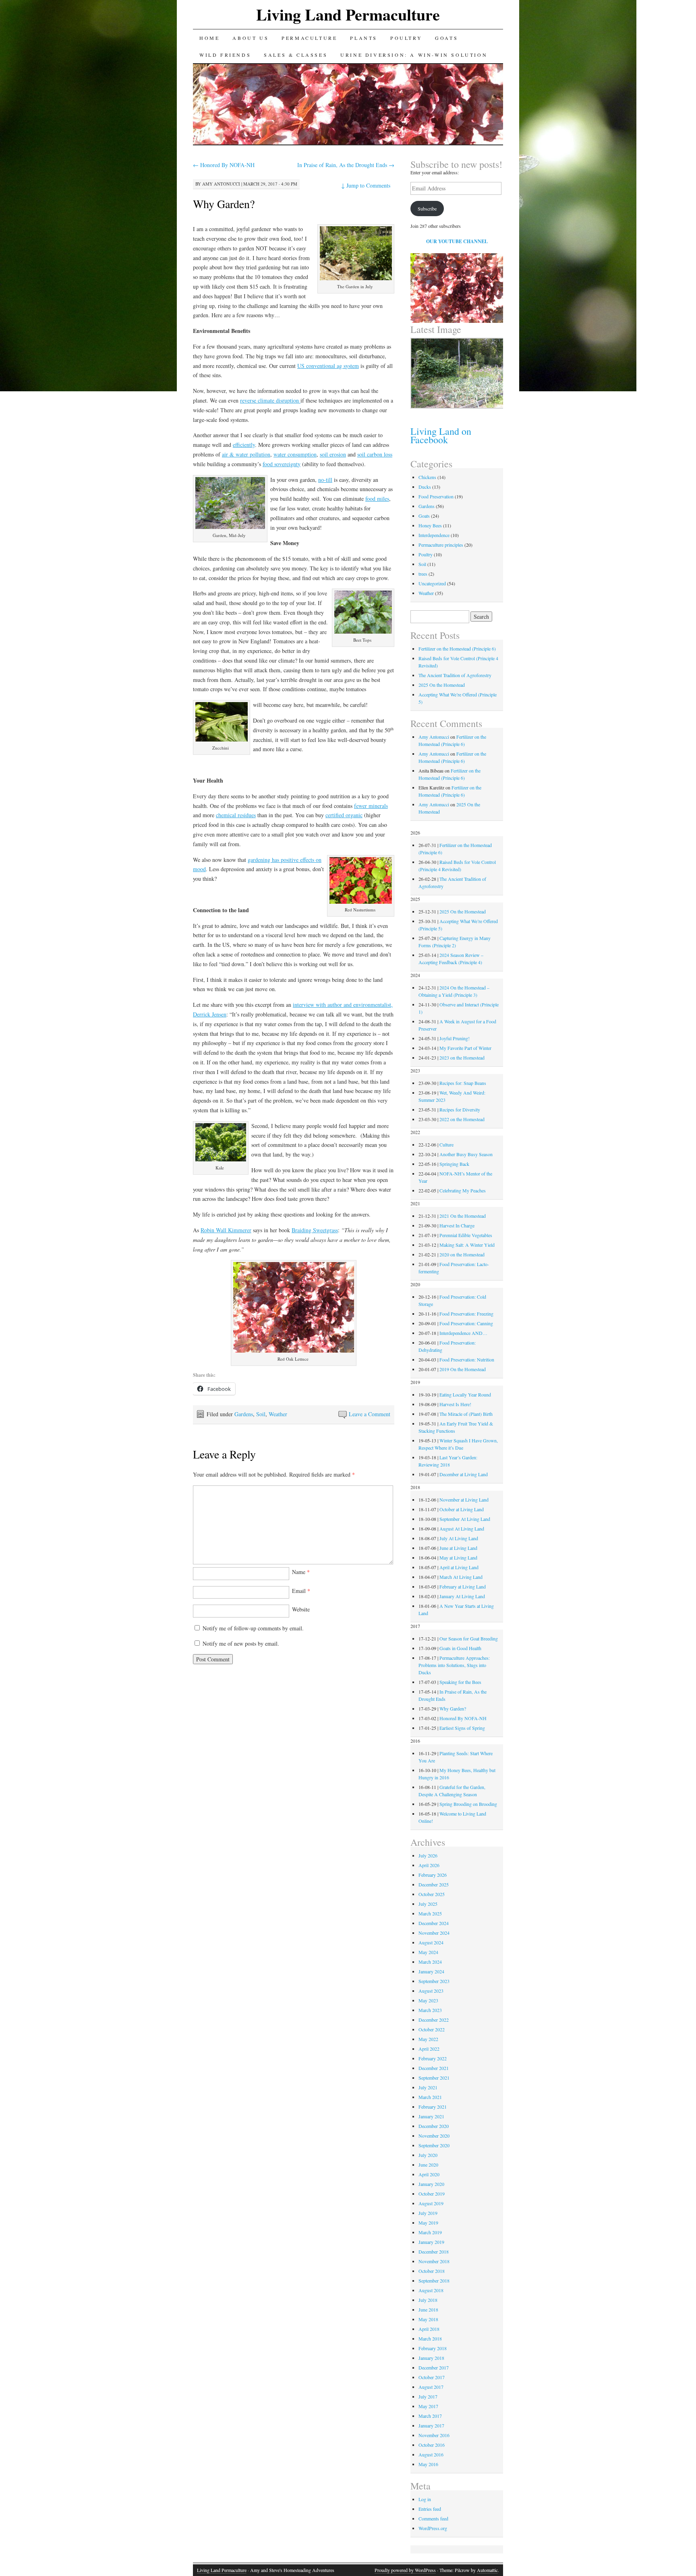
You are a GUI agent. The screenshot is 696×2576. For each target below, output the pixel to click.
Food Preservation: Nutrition (467, 1359)
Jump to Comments (366, 185)
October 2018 (432, 2271)
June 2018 (428, 2310)
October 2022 (432, 2029)
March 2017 (430, 2416)
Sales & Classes (296, 55)
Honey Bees (430, 525)
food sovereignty (282, 464)
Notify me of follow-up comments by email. (253, 1628)
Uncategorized (432, 583)
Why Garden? (224, 204)
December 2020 (434, 2126)
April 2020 (429, 2174)
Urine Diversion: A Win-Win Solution (414, 55)
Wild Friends (225, 55)
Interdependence (434, 535)
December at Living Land (464, 1474)
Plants (364, 38)
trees (423, 574)
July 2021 (428, 2087)
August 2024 (431, 1942)
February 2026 (433, 1875)
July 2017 (428, 2396)
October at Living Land (462, 1509)
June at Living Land (458, 1548)
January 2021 (431, 2116)
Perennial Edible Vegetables (466, 1235)
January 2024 (431, 1971)
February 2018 (433, 2348)
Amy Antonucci (221, 184)
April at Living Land (459, 1567)
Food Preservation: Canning (466, 1323)
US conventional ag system (328, 366)
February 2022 (433, 2058)
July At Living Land (459, 1538)
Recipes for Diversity (460, 1109)
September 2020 (434, 2145)
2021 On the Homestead (463, 1216)
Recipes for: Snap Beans (463, 1083)
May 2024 (428, 1952)
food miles (377, 499)
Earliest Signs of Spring (462, 1728)
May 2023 (428, 2000)
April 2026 (429, 1865)
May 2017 (428, 2406)
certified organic (344, 815)
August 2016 (431, 2454)
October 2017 (432, 2377)
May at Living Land (458, 1558)
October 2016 (432, 2445)
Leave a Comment (370, 1414)
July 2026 (428, 1855)
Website (301, 1609)
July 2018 (428, 2300)
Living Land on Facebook (441, 435)
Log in (425, 2499)
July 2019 (428, 2213)
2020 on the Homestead (462, 1254)
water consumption (295, 454)
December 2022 (434, 2020)
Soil (261, 1414)
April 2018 (429, 2329)
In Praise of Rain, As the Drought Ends (346, 165)
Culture (446, 1144)
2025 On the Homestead (442, 685)
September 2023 (434, 1981)
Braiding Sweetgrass (315, 1230)
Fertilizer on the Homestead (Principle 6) (457, 649)
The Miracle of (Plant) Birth (466, 1414)
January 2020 (431, 2184)
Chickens (427, 477)
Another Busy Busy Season (466, 1154)
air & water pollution (246, 454)
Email (301, 1591)
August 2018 (431, 2290)
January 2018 (431, 2358)
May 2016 (428, 2464)
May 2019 (428, 2223)
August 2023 (431, 1991)
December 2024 (434, 1923)
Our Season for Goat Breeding (469, 1638)
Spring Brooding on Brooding (468, 1804)
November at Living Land (464, 1500)
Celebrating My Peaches (463, 1190)
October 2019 (432, 2194)
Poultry (406, 38)
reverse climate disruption (270, 400)
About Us (251, 38)
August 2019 (431, 2203)
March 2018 (430, 2338)
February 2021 (433, 2107)
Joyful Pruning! (455, 1038)
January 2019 (431, 2242)
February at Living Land (463, 1587)
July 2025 (428, 1904)
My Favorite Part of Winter (465, 1048)
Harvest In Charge (457, 1225)
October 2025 (432, 1894)
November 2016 (434, 2435)
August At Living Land (462, 1529)
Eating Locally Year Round (465, 1394)
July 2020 (428, 2155)
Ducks (425, 487)
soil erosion (333, 454)
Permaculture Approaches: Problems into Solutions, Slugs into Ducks (454, 1665)
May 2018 (428, 2319)
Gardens (244, 1414)
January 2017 (431, 2425)
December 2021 (434, 2068)
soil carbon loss (375, 454)
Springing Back (454, 1164)
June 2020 (428, 2165)
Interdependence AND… (463, 1333)
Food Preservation (436, 496)
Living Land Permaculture (348, 14)
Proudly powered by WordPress (405, 2570)
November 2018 (434, 2261)
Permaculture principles (441, 545)
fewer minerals (371, 806)
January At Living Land (462, 1596)
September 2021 (434, 2078)
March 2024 (430, 1962)
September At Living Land (465, 1519)
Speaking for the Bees (460, 1682)
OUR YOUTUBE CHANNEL (457, 241)
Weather (278, 1414)
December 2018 (434, 2252)
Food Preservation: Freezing (466, 1314)
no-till (325, 480)
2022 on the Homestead (462, 1119)
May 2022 (428, 2039)
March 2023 (430, 2010)
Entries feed (430, 2509)
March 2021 (430, 2097)
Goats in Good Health (460, 1648)
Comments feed (433, 2518)
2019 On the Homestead (463, 1369)
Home (209, 38)
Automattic (487, 2570)
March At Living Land (461, 1577)
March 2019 (430, 2232)
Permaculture (309, 38)
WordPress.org (433, 2528)
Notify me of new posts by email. (241, 1643)
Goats (446, 38)
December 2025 (434, 1884)
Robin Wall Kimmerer (226, 1230)
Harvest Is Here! (455, 1404)
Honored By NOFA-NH (224, 165)
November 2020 (434, 2136)
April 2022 (429, 2049)
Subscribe (427, 209)
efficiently (244, 445)
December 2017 (434, 2367)
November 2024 (434, 1933)
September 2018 (434, 2281)
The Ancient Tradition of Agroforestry (455, 675)
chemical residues (236, 815)
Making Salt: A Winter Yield (467, 1245)
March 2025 (430, 1913)
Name (301, 1572)
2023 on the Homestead (462, 1058)
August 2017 (431, 2387)
